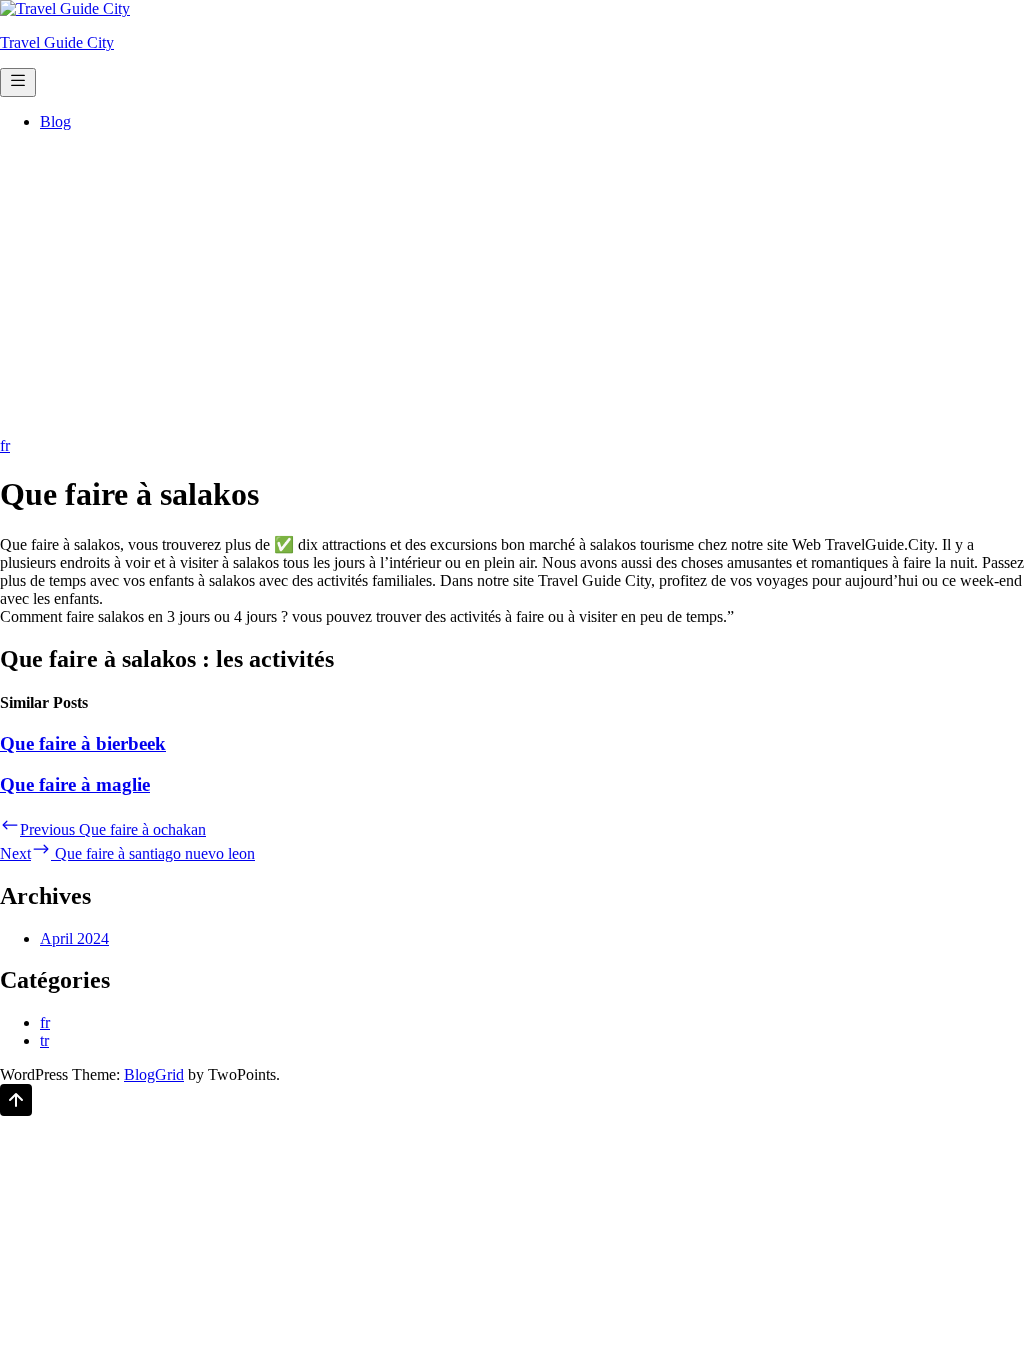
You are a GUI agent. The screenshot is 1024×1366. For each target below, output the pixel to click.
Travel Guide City (57, 42)
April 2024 (74, 938)
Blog (55, 121)
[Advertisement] (512, 287)
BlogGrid (154, 1074)
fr (5, 445)
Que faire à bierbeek (83, 743)
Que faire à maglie (75, 784)
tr (44, 1040)
